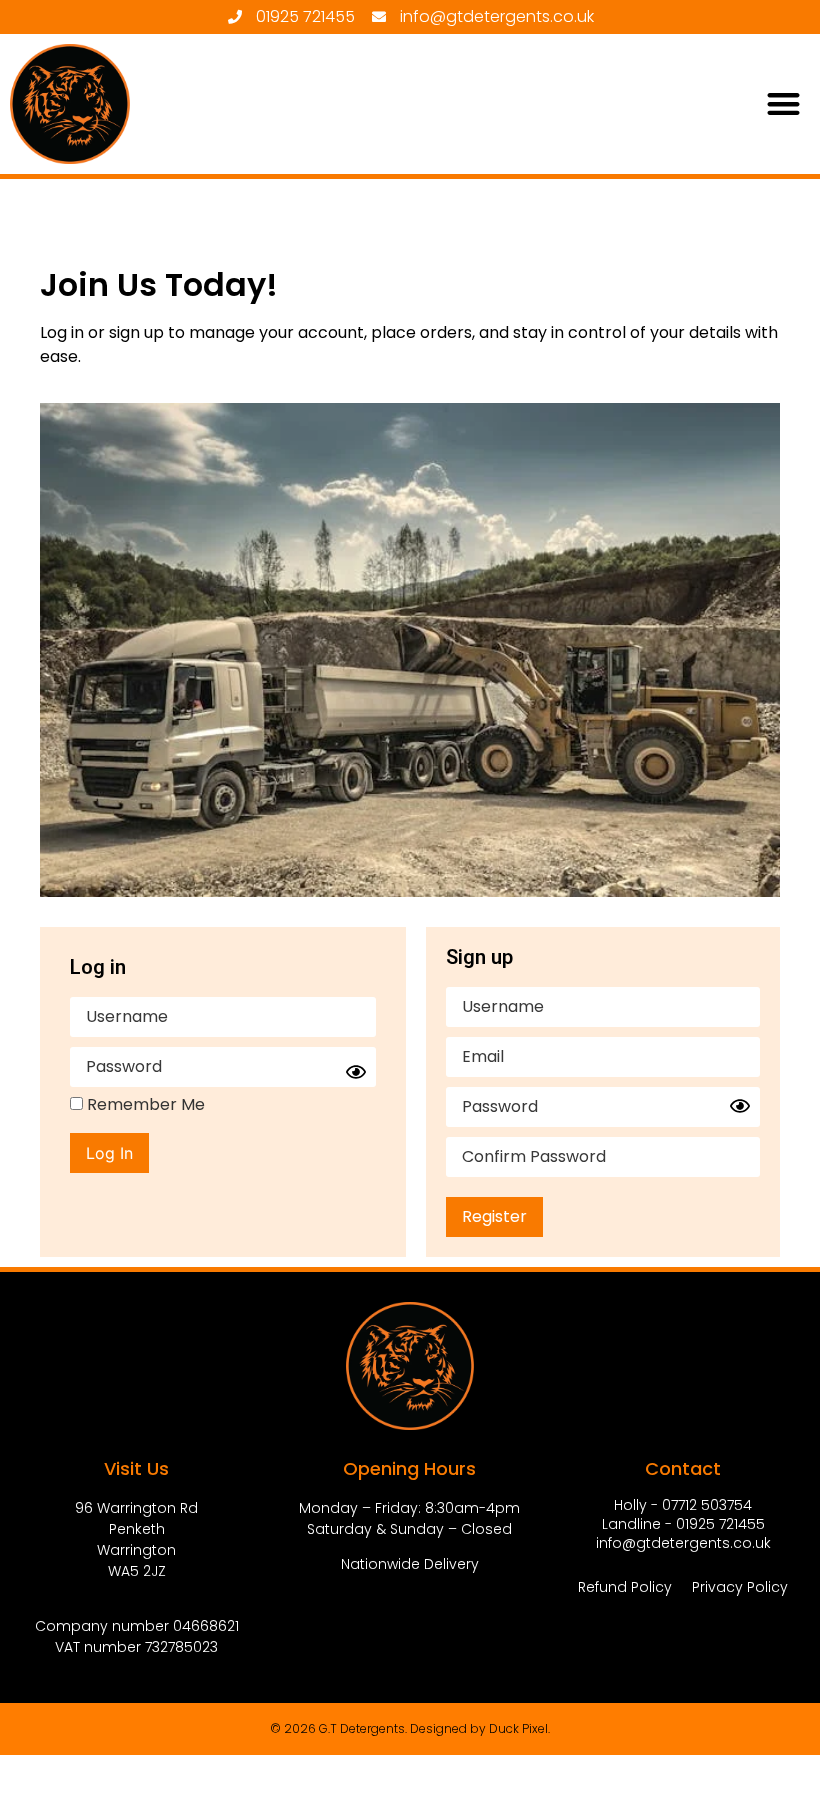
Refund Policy (625, 1587)
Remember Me (144, 1105)
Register (494, 1216)
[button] (784, 104)
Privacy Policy (740, 1587)
